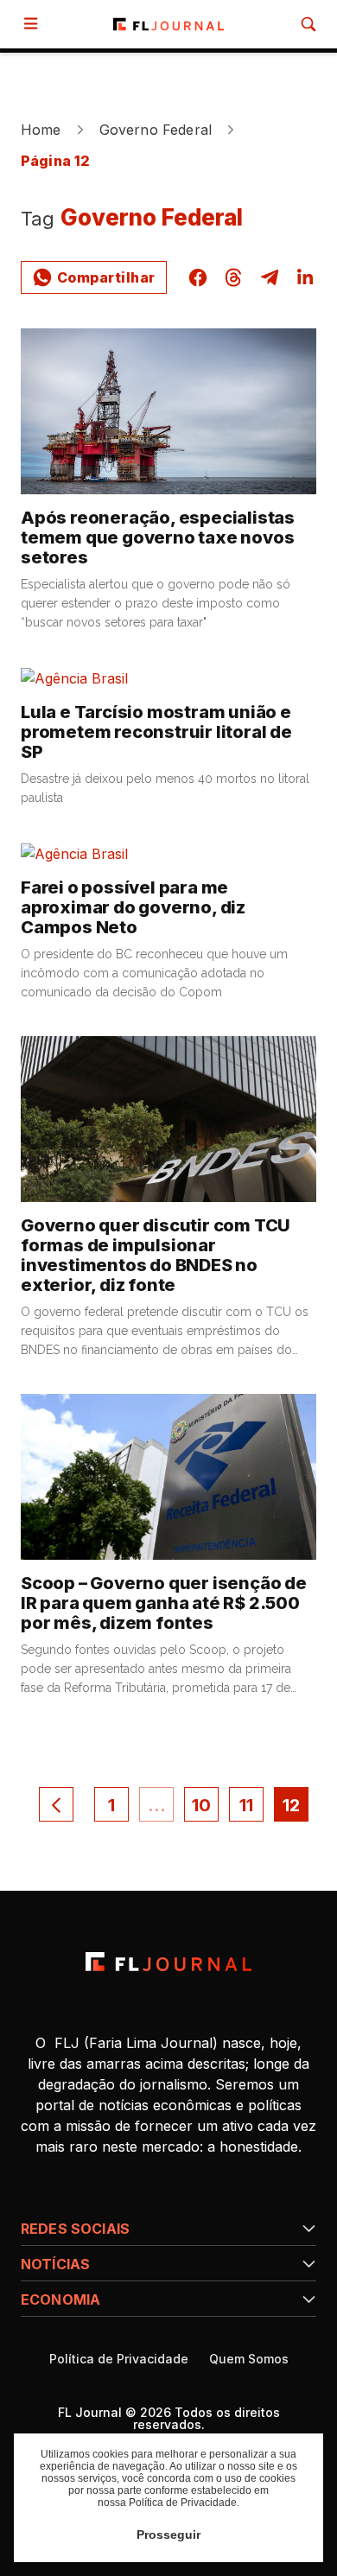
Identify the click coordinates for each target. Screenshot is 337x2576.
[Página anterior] (56, 1804)
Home (41, 130)
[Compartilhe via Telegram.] (270, 277)
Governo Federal (156, 130)
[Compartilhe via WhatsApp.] (94, 277)
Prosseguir (168, 2535)
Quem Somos (249, 2359)
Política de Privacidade (119, 2359)
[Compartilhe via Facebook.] (198, 277)
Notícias (55, 2264)
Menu (35, 24)
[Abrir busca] (308, 24)
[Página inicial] (168, 1962)
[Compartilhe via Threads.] (233, 277)
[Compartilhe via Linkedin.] (305, 277)
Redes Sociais (75, 2229)
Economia (60, 2299)
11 (246, 1805)
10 (201, 1805)
